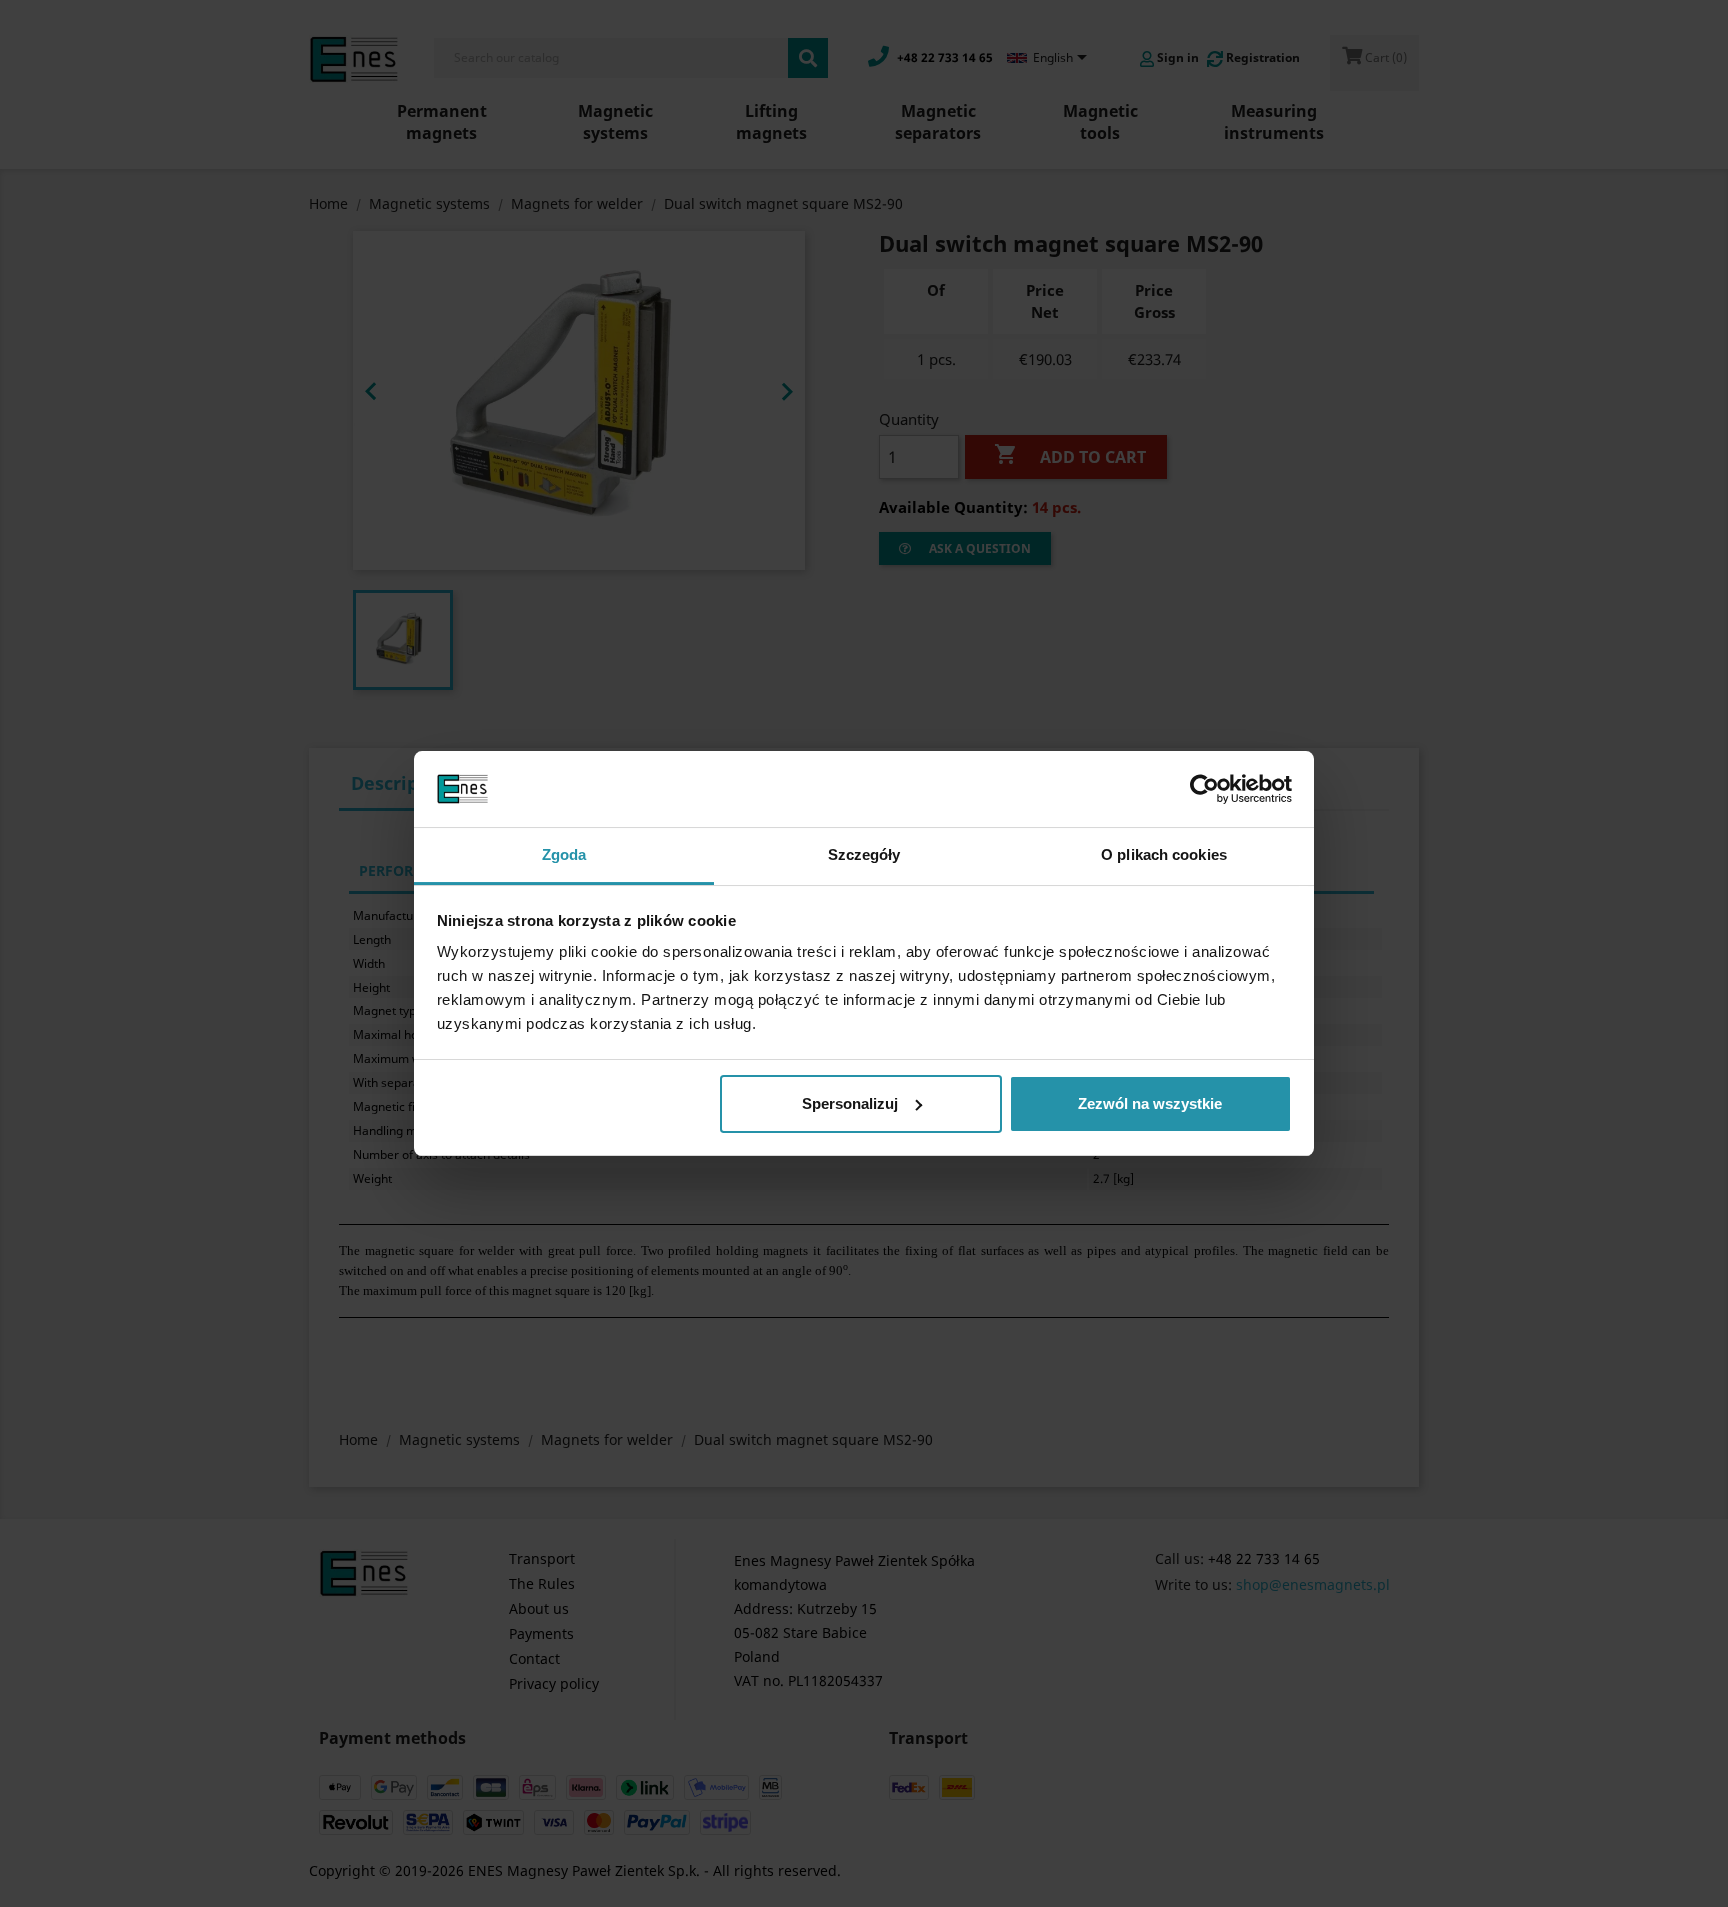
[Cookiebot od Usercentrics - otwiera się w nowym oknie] (1204, 789)
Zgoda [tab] (564, 854)
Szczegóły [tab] (864, 854)
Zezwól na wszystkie (1150, 1103)
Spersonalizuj (850, 1103)
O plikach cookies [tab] (1164, 854)
